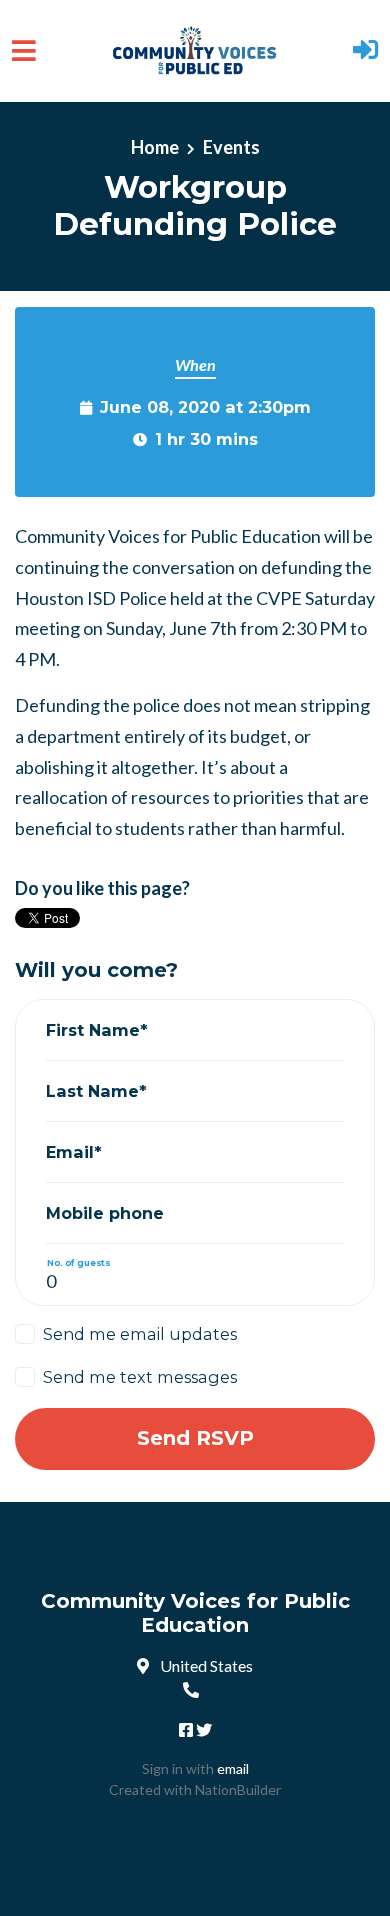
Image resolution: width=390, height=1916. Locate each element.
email (233, 1768)
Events (231, 147)
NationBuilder (238, 1789)
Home (155, 147)
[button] (365, 51)
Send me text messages (140, 1377)
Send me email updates (140, 1334)
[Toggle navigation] (24, 50)
